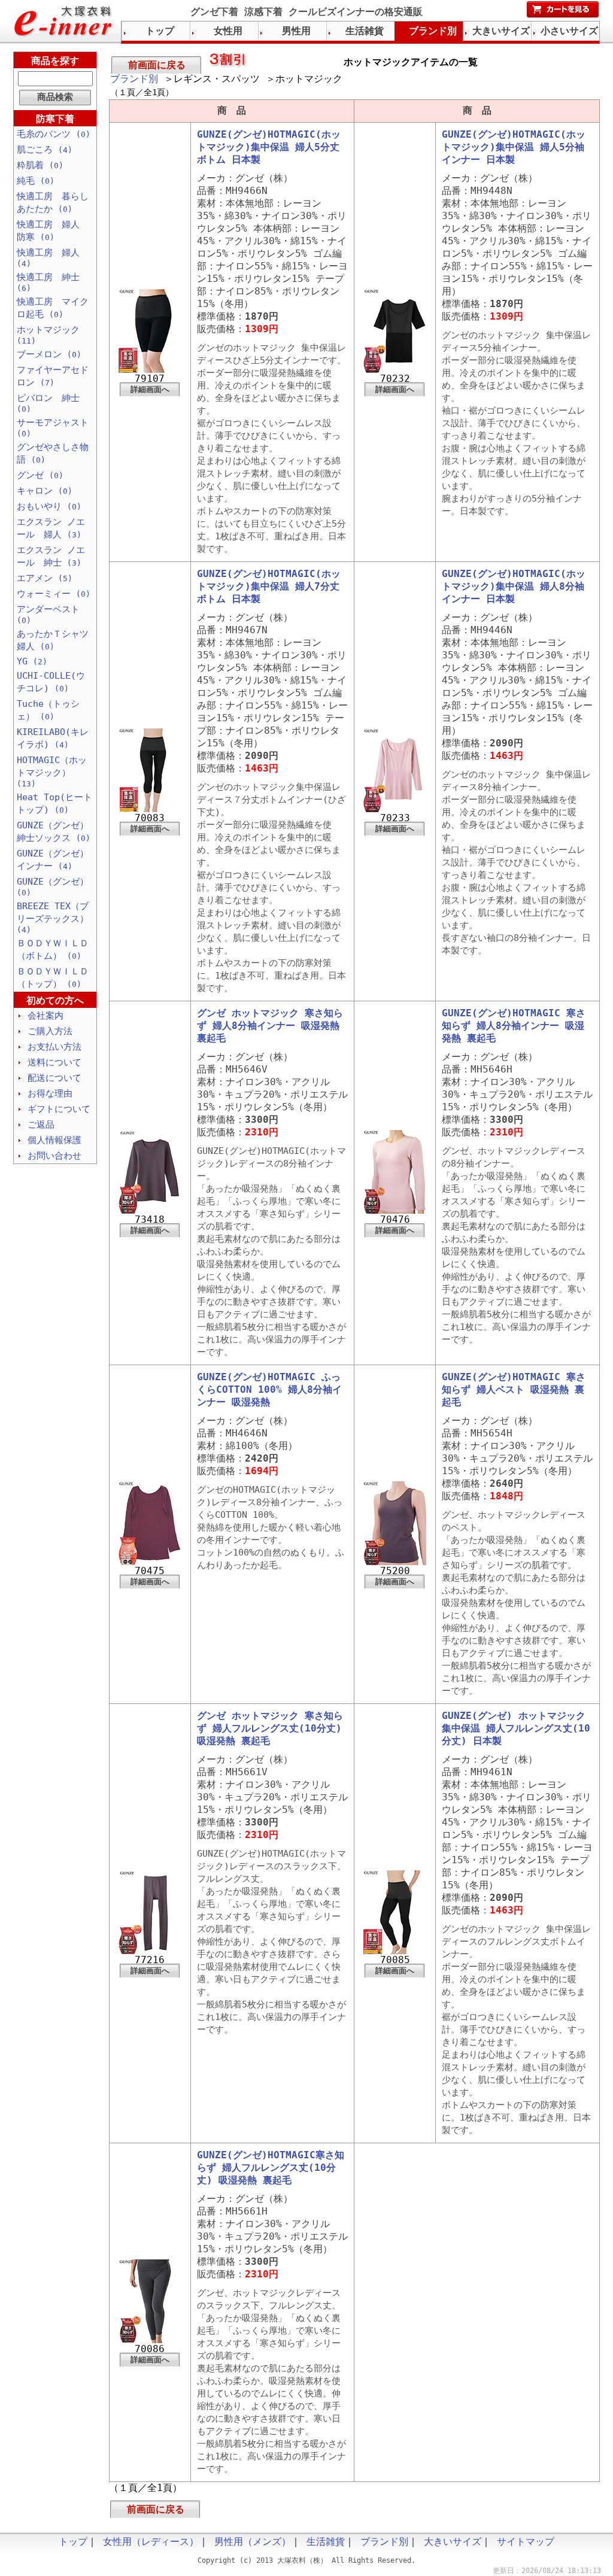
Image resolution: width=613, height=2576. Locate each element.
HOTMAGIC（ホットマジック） (52, 771)
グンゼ (40, 475)
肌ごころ (45, 150)
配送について (54, 1078)
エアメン (45, 578)
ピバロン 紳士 (48, 403)
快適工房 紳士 (48, 282)
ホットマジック (48, 335)
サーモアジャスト (53, 428)
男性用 (296, 31)
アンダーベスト (48, 614)
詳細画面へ (150, 389)
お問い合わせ (54, 1156)
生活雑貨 (365, 31)
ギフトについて (59, 1109)
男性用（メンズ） (253, 2542)
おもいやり (49, 506)
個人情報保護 (54, 1140)
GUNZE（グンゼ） (53, 887)
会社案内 (45, 1016)
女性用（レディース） (151, 2542)
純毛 (36, 181)
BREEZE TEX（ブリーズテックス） (53, 918)
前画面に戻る (157, 65)
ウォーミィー (54, 594)
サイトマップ (526, 2542)
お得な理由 (50, 1093)
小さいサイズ (569, 31)
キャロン (45, 491)
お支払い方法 (54, 1047)
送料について (54, 1062)
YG (32, 661)
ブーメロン (49, 354)
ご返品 (41, 1125)
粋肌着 (40, 165)
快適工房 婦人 (48, 258)
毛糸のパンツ (54, 134)
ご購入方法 (50, 1031)
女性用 (228, 31)
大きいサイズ (501, 31)
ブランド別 (134, 79)
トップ (160, 31)
